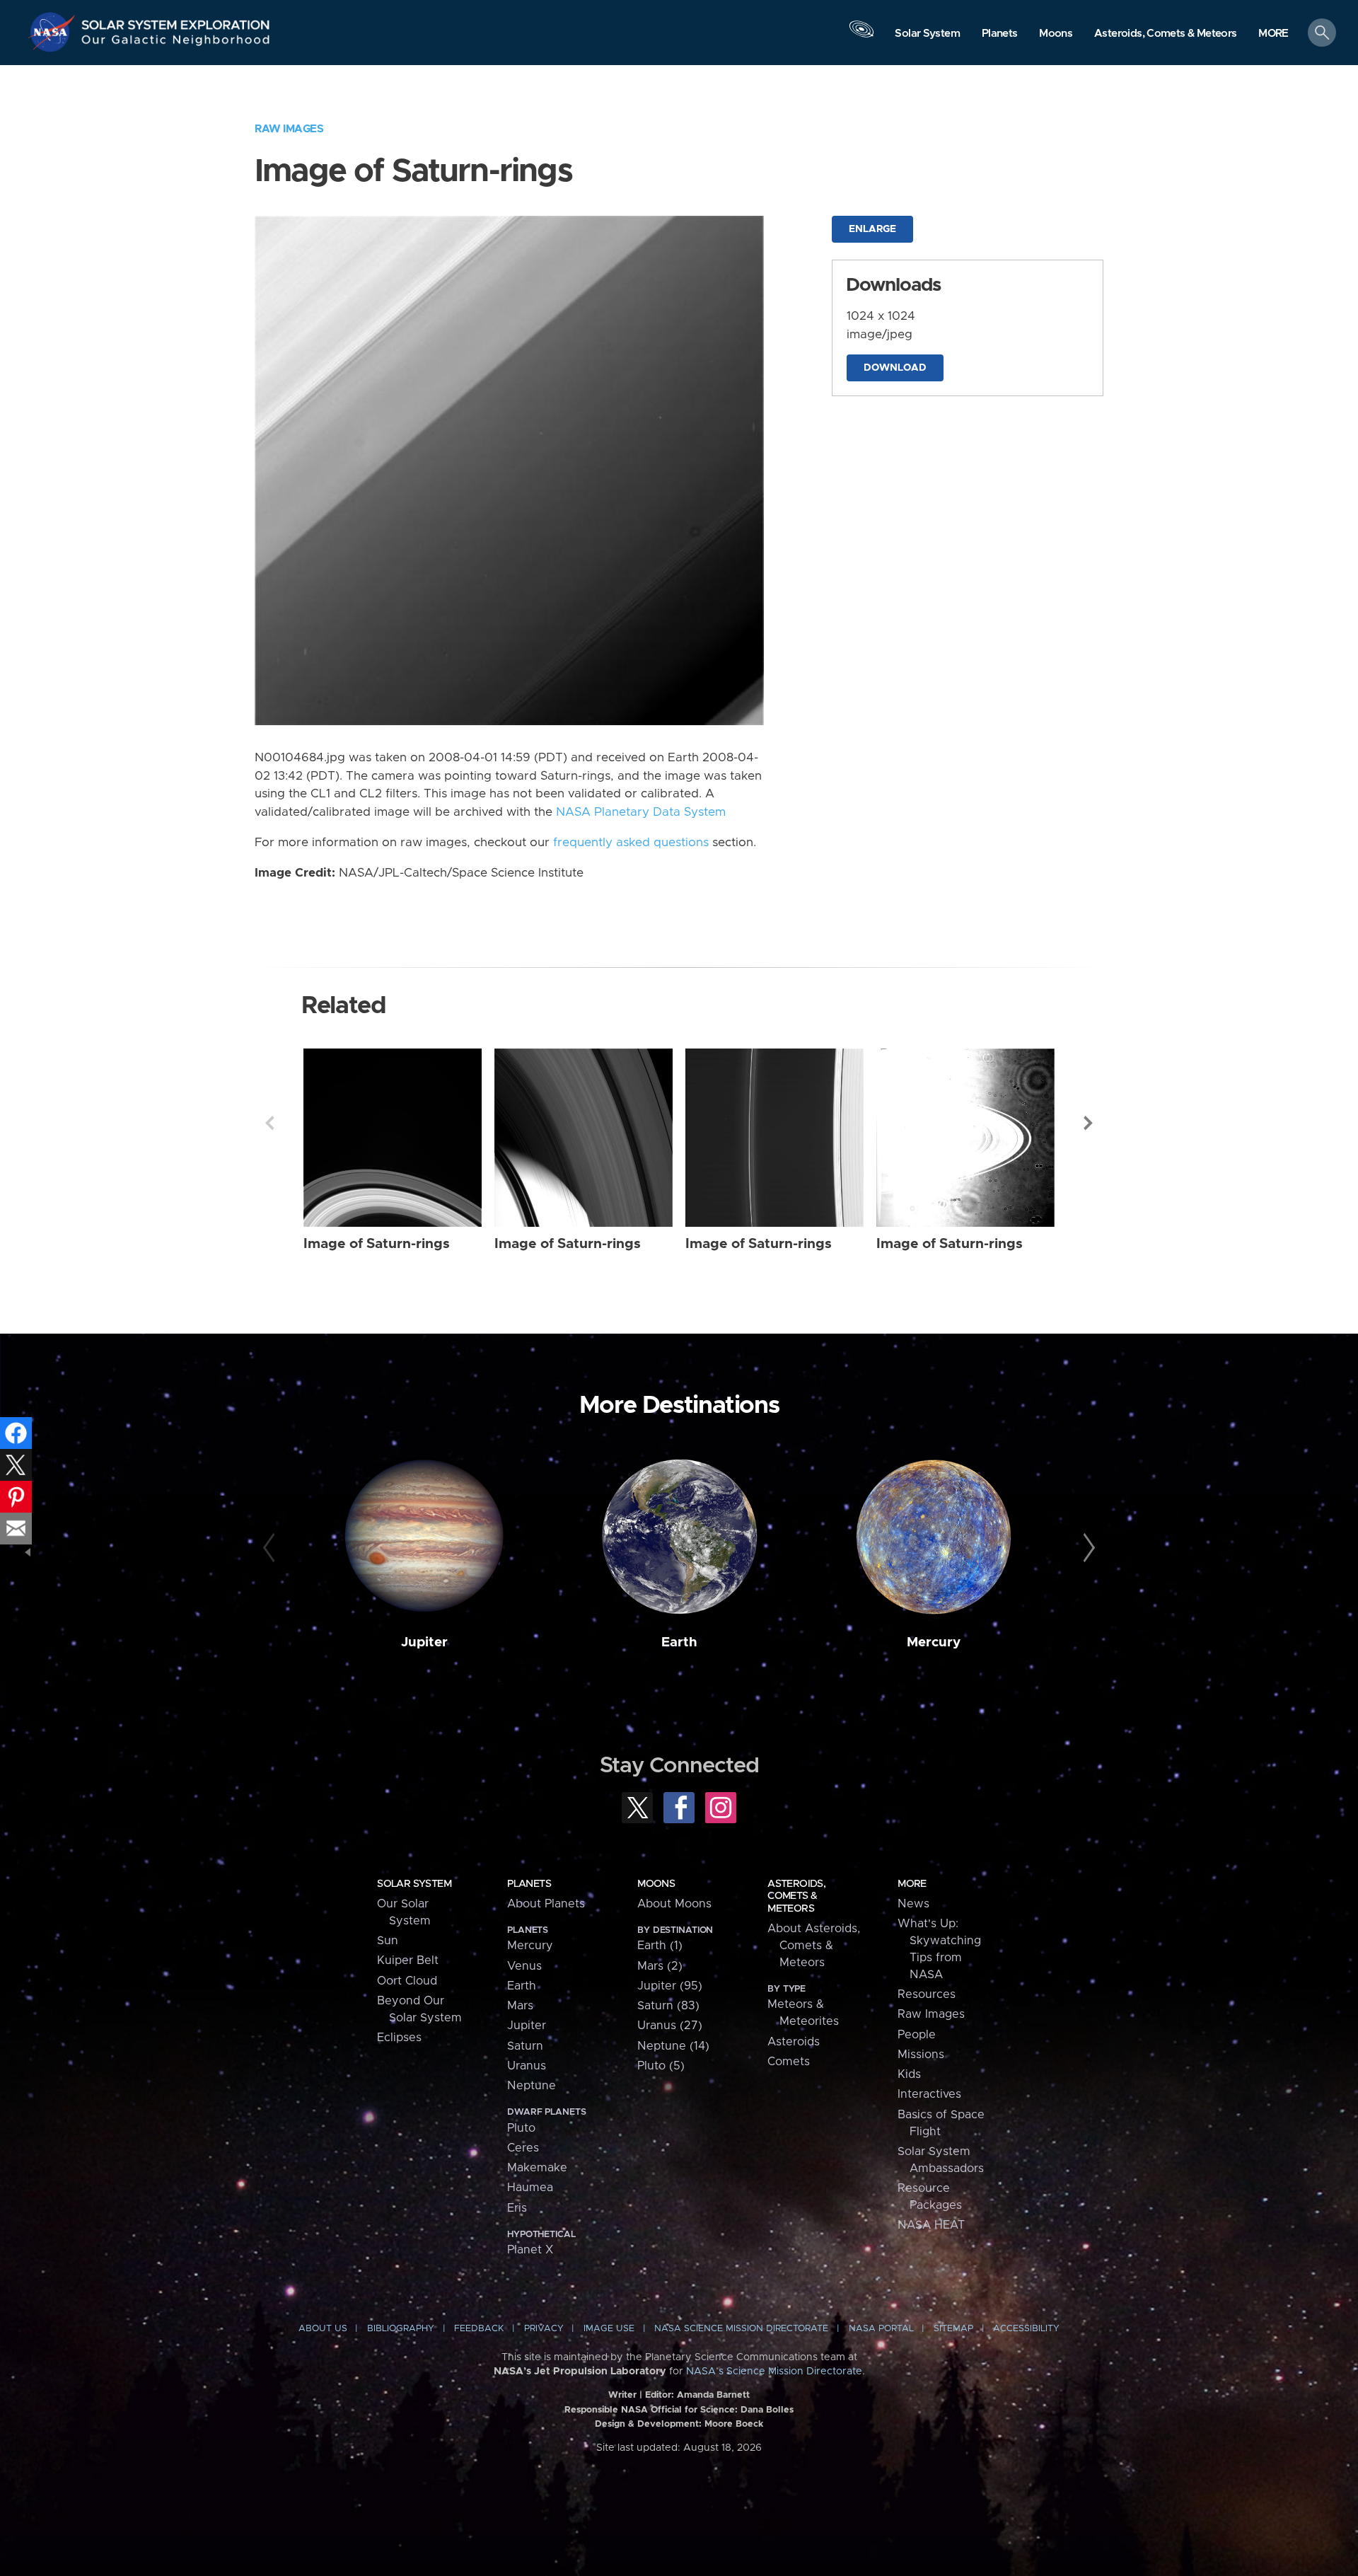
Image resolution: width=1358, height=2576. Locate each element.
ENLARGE (872, 229)
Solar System (414, 1884)
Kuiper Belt (408, 1960)
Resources (927, 1994)
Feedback (479, 2329)
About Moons (674, 1904)
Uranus (527, 2066)
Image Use (609, 2329)
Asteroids (794, 2042)
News (913, 1904)
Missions (921, 2055)
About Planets (546, 1904)
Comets (789, 2062)
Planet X (530, 2250)
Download (895, 368)
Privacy (544, 2329)
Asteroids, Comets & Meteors (796, 1896)
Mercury (934, 1642)
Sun (388, 1941)
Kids (909, 2074)
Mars (520, 2006)
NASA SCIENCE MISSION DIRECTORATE (741, 2329)
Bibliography (401, 2329)
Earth (679, 1642)
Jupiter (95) (670, 1986)
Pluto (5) (661, 2066)
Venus (524, 1966)
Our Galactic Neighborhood (176, 43)
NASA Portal (881, 2329)
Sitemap (953, 2329)
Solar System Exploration (176, 21)
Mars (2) (660, 1966)
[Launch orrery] (861, 36)
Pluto (521, 2128)
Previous (269, 1123)
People (917, 2035)
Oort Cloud (407, 1981)
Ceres (523, 2148)
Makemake (537, 2168)
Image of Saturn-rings (377, 1244)
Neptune (532, 2086)
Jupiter (424, 1642)
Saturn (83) (668, 2006)
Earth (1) (660, 1946)
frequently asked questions (631, 843)
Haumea (530, 2188)
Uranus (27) (670, 2026)
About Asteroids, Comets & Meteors (814, 1946)
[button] (1273, 34)
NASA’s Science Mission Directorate (774, 2372)
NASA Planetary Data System (641, 812)
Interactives (929, 2094)
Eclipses (399, 2038)
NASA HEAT (931, 2225)
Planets (529, 1884)
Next (1089, 1123)
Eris (517, 2208)
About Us (323, 2329)
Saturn (525, 2046)
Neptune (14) (673, 2046)
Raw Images (289, 129)
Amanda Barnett (713, 2395)
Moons (656, 1884)
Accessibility (1026, 2329)
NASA (54, 32)
